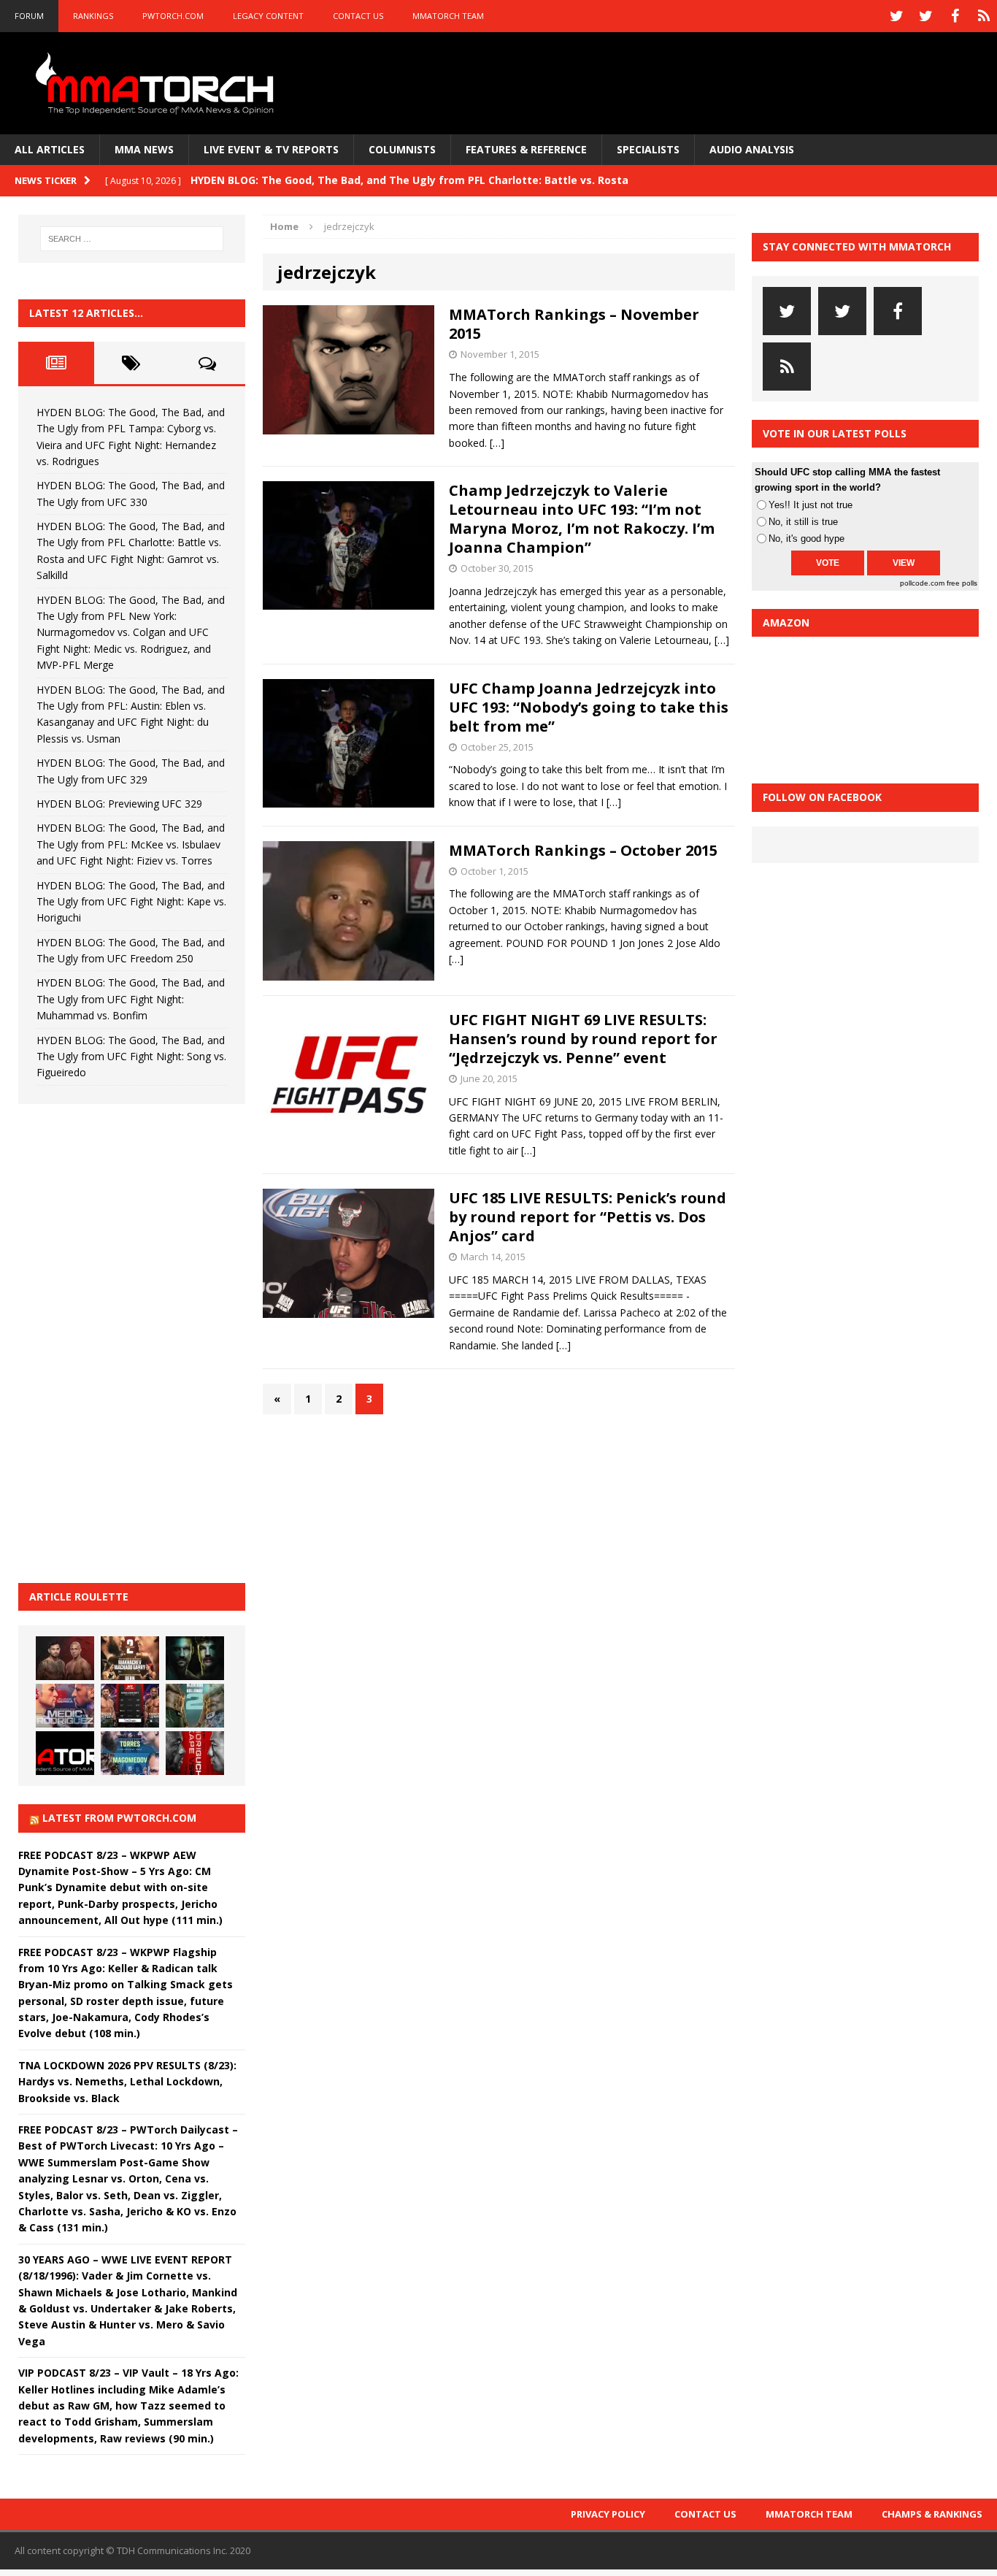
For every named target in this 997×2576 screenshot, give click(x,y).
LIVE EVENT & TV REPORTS (271, 149)
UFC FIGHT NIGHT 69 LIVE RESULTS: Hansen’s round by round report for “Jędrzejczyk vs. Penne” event (583, 1039)
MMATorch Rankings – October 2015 (583, 850)
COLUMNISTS (402, 149)
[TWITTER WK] (925, 16)
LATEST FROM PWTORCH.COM (119, 1818)
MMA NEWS (144, 149)
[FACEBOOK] (955, 16)
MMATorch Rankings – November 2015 (574, 324)
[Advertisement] (128, 1341)
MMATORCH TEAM (448, 16)
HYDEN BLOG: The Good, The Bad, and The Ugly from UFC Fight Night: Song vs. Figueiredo (131, 1057)
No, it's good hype (807, 538)
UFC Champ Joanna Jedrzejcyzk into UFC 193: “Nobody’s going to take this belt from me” (589, 707)
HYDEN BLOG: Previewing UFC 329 (119, 804)
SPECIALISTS (648, 149)
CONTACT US (358, 16)
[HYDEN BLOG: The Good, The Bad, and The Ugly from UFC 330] (130, 1658)
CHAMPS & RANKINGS (932, 2514)
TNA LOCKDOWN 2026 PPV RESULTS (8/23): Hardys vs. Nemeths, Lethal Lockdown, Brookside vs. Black (127, 2082)
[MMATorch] (158, 83)
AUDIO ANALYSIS (752, 149)
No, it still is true (803, 522)
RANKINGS (93, 16)
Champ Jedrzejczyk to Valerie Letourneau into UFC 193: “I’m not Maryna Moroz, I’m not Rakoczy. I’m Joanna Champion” (582, 519)
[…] (497, 443)
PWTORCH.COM (173, 16)
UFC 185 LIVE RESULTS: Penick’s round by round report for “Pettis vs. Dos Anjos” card (588, 1217)
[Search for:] (132, 239)
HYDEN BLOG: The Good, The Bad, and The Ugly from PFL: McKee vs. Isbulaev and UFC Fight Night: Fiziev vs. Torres (131, 844)
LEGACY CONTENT (268, 16)
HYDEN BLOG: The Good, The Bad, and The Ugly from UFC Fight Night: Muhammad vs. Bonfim (131, 999)
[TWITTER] (896, 16)
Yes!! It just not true (811, 505)
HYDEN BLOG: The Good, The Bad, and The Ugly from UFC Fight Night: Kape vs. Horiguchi (131, 902)
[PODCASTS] (984, 16)
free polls (962, 583)
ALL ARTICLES (50, 149)
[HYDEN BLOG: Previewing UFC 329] (65, 1753)
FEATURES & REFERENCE (526, 149)
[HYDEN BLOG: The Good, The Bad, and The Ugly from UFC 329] (195, 1706)
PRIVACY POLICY (608, 2514)
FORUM (29, 16)
